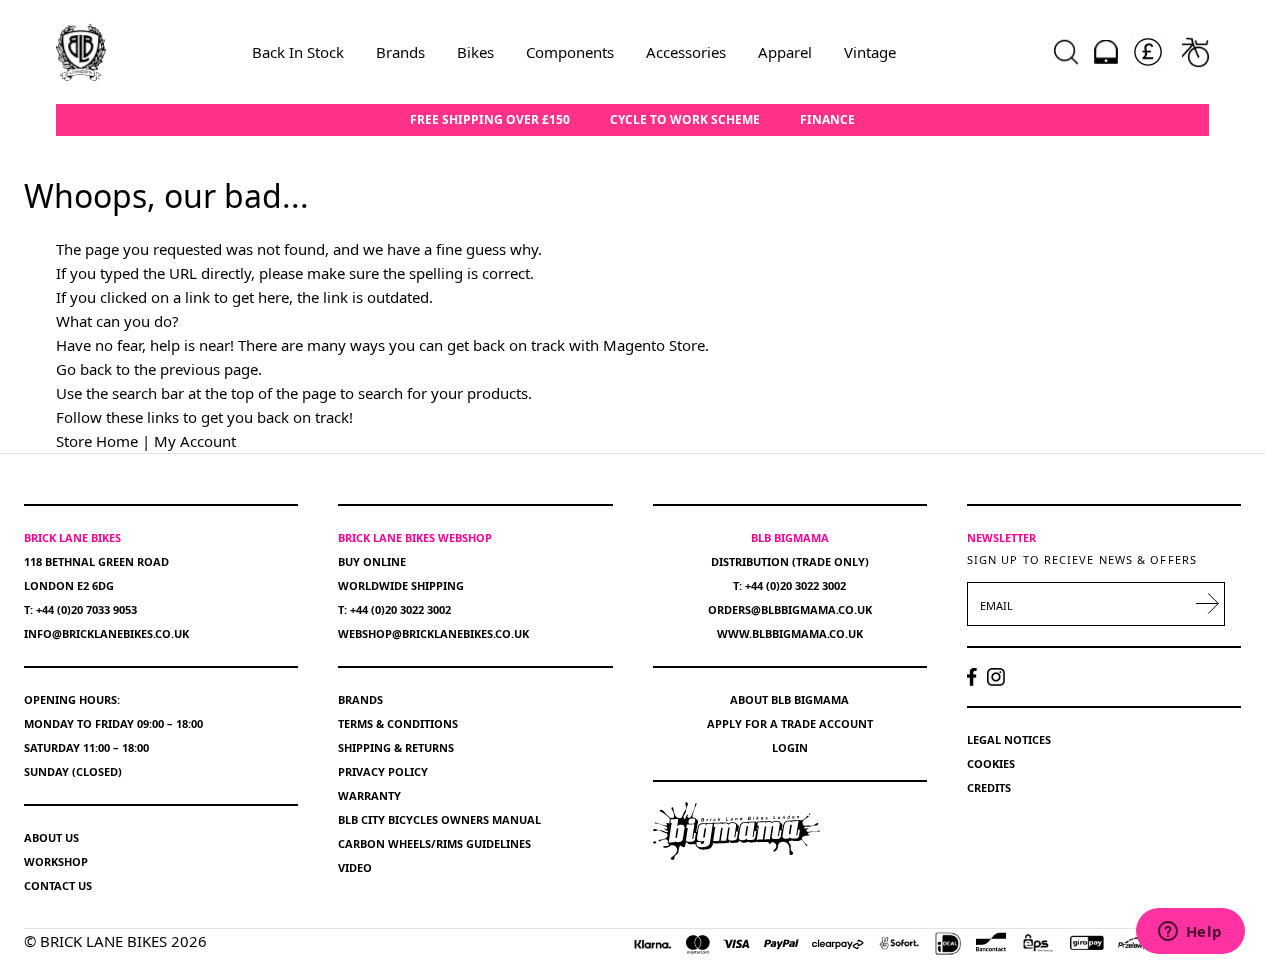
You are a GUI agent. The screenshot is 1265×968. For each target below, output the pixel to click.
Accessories (686, 52)
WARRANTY (369, 795)
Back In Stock (298, 52)
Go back (84, 369)
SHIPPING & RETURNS (396, 747)
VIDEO (355, 867)
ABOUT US (51, 837)
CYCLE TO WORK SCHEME (685, 120)
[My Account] (1106, 52)
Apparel (785, 52)
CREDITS (989, 787)
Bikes (475, 52)
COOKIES (991, 763)
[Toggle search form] (1066, 52)
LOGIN (790, 747)
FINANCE (827, 120)
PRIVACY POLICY (383, 771)
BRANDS (360, 699)
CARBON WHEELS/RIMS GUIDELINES (434, 843)
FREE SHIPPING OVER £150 (490, 120)
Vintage (870, 52)
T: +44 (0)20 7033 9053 (80, 609)
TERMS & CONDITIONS (398, 723)
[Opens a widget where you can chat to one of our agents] (1190, 933)
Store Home (97, 441)
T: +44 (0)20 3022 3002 (394, 609)
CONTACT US (58, 885)
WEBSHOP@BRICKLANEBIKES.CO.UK (433, 633)
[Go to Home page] (81, 52)
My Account (195, 441)
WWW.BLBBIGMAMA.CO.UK (790, 633)
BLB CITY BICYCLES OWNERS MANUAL (439, 819)
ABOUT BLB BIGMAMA (789, 699)
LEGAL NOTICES (1009, 739)
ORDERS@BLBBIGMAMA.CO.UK (790, 609)
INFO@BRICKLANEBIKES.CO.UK (106, 633)
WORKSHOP (56, 861)
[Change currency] (1148, 52)
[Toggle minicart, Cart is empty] (1195, 52)
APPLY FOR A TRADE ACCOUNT (790, 723)
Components (570, 52)
